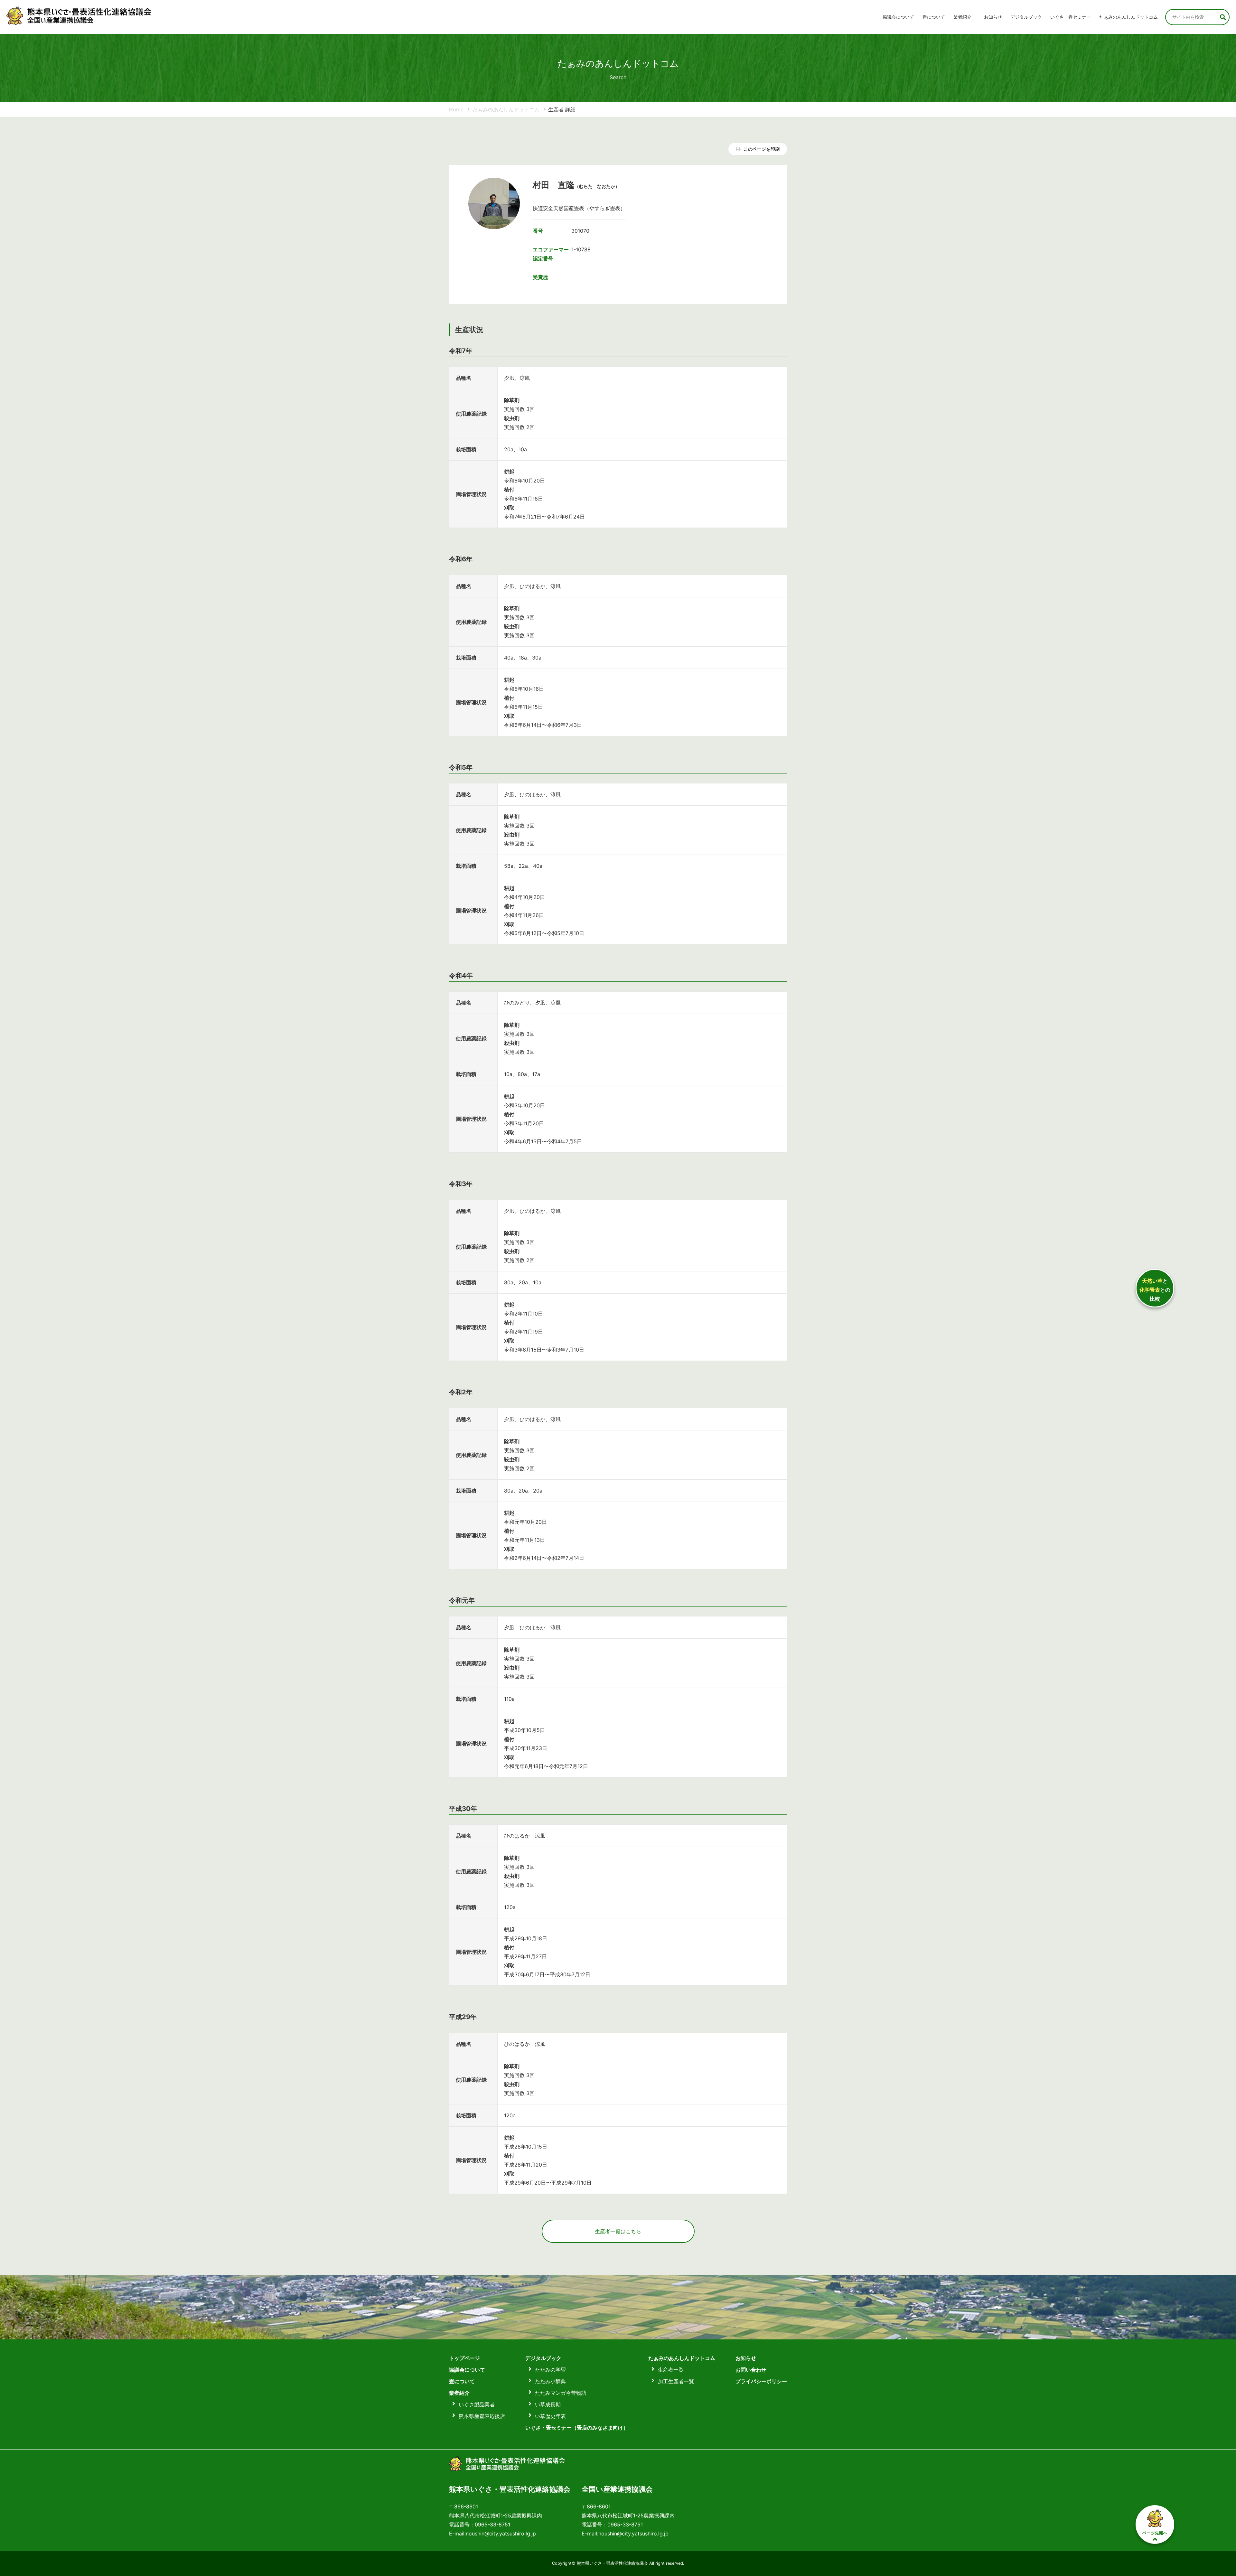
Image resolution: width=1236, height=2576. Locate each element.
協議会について (898, 17)
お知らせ (993, 17)
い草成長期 (548, 2404)
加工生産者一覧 (676, 2381)
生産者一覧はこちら (618, 2231)
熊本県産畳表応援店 (482, 2416)
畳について (934, 17)
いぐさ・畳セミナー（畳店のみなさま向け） (577, 2428)
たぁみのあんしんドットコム (1128, 17)
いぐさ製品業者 (477, 2404)
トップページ (464, 2358)
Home (456, 109)
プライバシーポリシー (761, 2381)
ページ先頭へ (1155, 2533)
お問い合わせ (751, 2370)
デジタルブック (543, 2358)
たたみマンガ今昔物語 (561, 2393)
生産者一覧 (671, 2370)
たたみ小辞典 (550, 2381)
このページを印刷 (761, 149)
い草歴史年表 (550, 2416)
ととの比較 (1155, 1290)
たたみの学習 (550, 2370)
